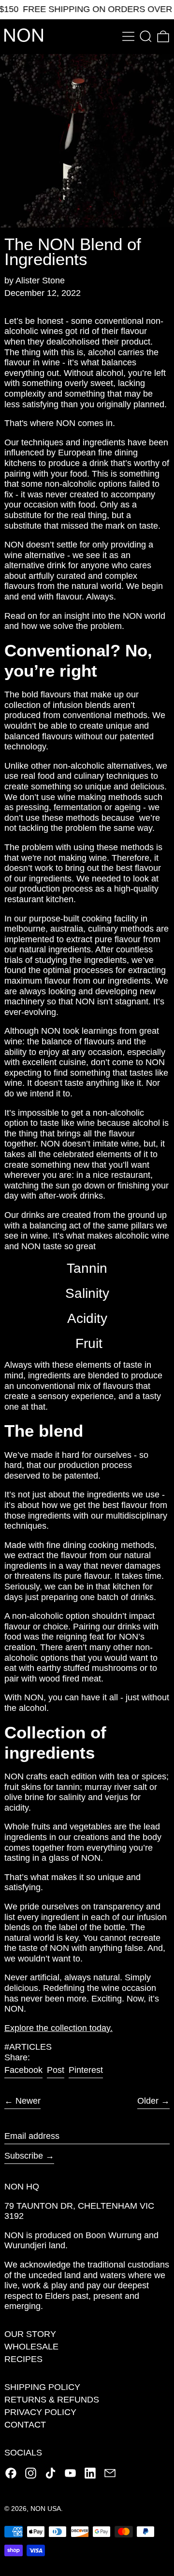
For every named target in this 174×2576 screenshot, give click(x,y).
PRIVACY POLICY (40, 2412)
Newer (28, 2101)
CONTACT (25, 2425)
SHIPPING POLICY (42, 2387)
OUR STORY (30, 2334)
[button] (146, 36)
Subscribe (24, 2156)
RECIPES (23, 2359)
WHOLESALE (31, 2347)
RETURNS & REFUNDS (52, 2400)
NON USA (46, 2509)
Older (148, 2101)
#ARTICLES (28, 2047)
